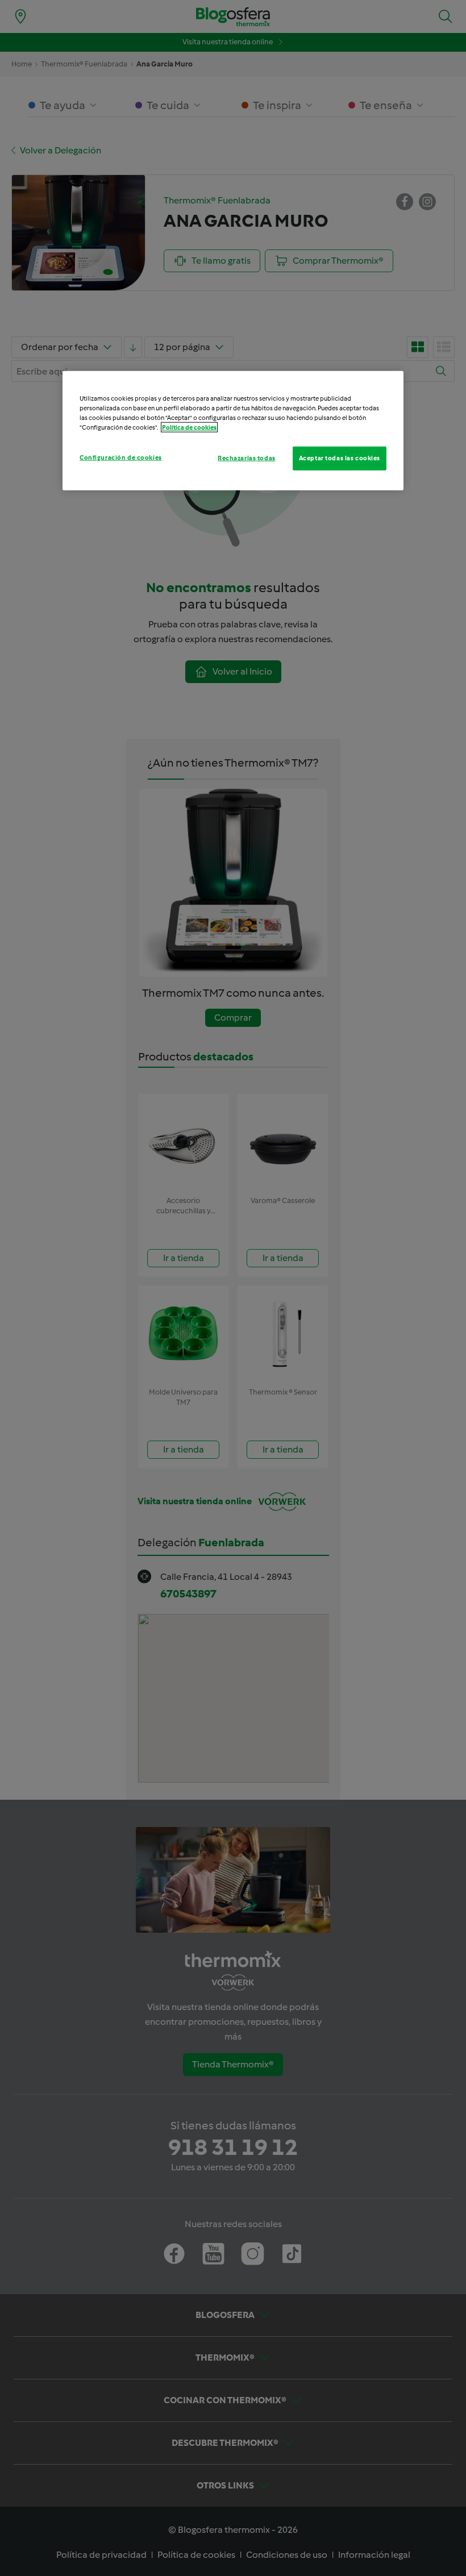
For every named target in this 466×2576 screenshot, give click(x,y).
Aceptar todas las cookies (340, 458)
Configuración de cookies (121, 457)
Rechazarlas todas (247, 458)
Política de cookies (189, 427)
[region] (233, 431)
